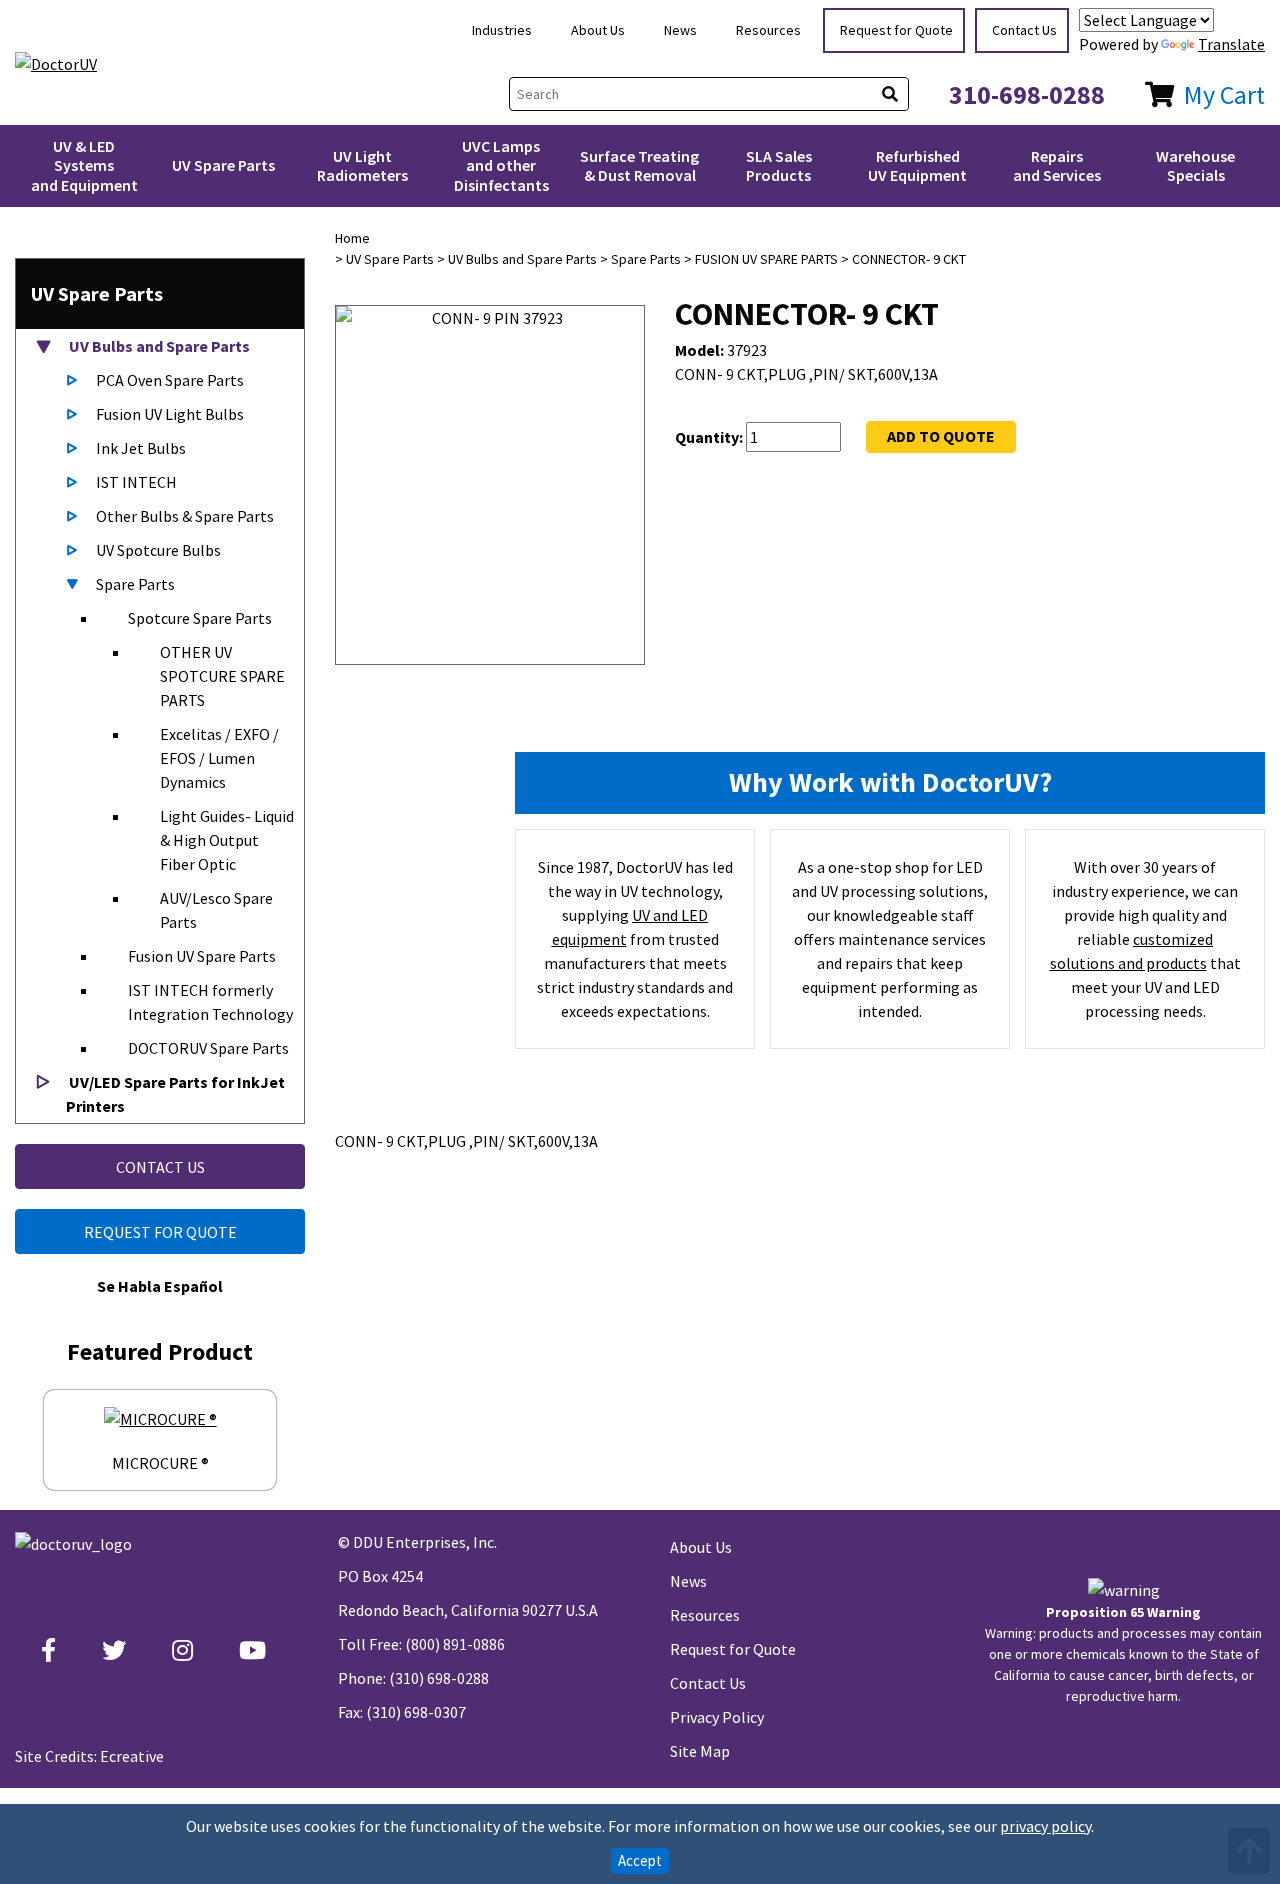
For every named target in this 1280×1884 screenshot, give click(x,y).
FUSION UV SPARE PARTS (766, 259)
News (680, 30)
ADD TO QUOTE (941, 436)
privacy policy (1045, 1826)
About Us (598, 30)
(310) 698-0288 (439, 1678)
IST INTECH (136, 482)
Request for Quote (896, 30)
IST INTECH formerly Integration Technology (210, 1002)
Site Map (700, 1751)
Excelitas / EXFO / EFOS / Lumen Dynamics (219, 758)
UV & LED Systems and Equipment (84, 165)
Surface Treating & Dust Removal (639, 165)
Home (352, 238)
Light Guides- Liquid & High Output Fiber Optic (227, 840)
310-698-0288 (1027, 94)
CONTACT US (160, 1167)
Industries (502, 30)
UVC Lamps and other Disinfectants (501, 165)
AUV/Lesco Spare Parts (216, 910)
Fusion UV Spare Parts (202, 956)
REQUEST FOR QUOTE (160, 1232)
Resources (768, 30)
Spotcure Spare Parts (200, 618)
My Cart (1224, 94)
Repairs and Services (1057, 165)
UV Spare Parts (223, 165)
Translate (1231, 44)
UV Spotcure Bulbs (158, 550)
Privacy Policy (717, 1717)
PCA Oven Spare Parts (170, 380)
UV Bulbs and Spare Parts (158, 346)
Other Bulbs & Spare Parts (185, 516)
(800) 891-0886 (455, 1644)
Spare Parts (135, 584)
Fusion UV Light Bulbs (170, 414)
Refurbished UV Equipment (917, 165)
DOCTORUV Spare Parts (208, 1048)
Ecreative (132, 1756)
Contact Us (1024, 30)
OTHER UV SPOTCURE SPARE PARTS (222, 676)
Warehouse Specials (1195, 165)
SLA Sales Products (779, 165)
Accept (640, 1860)
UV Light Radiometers (362, 165)
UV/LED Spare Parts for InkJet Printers (175, 1094)
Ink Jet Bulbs (141, 448)
